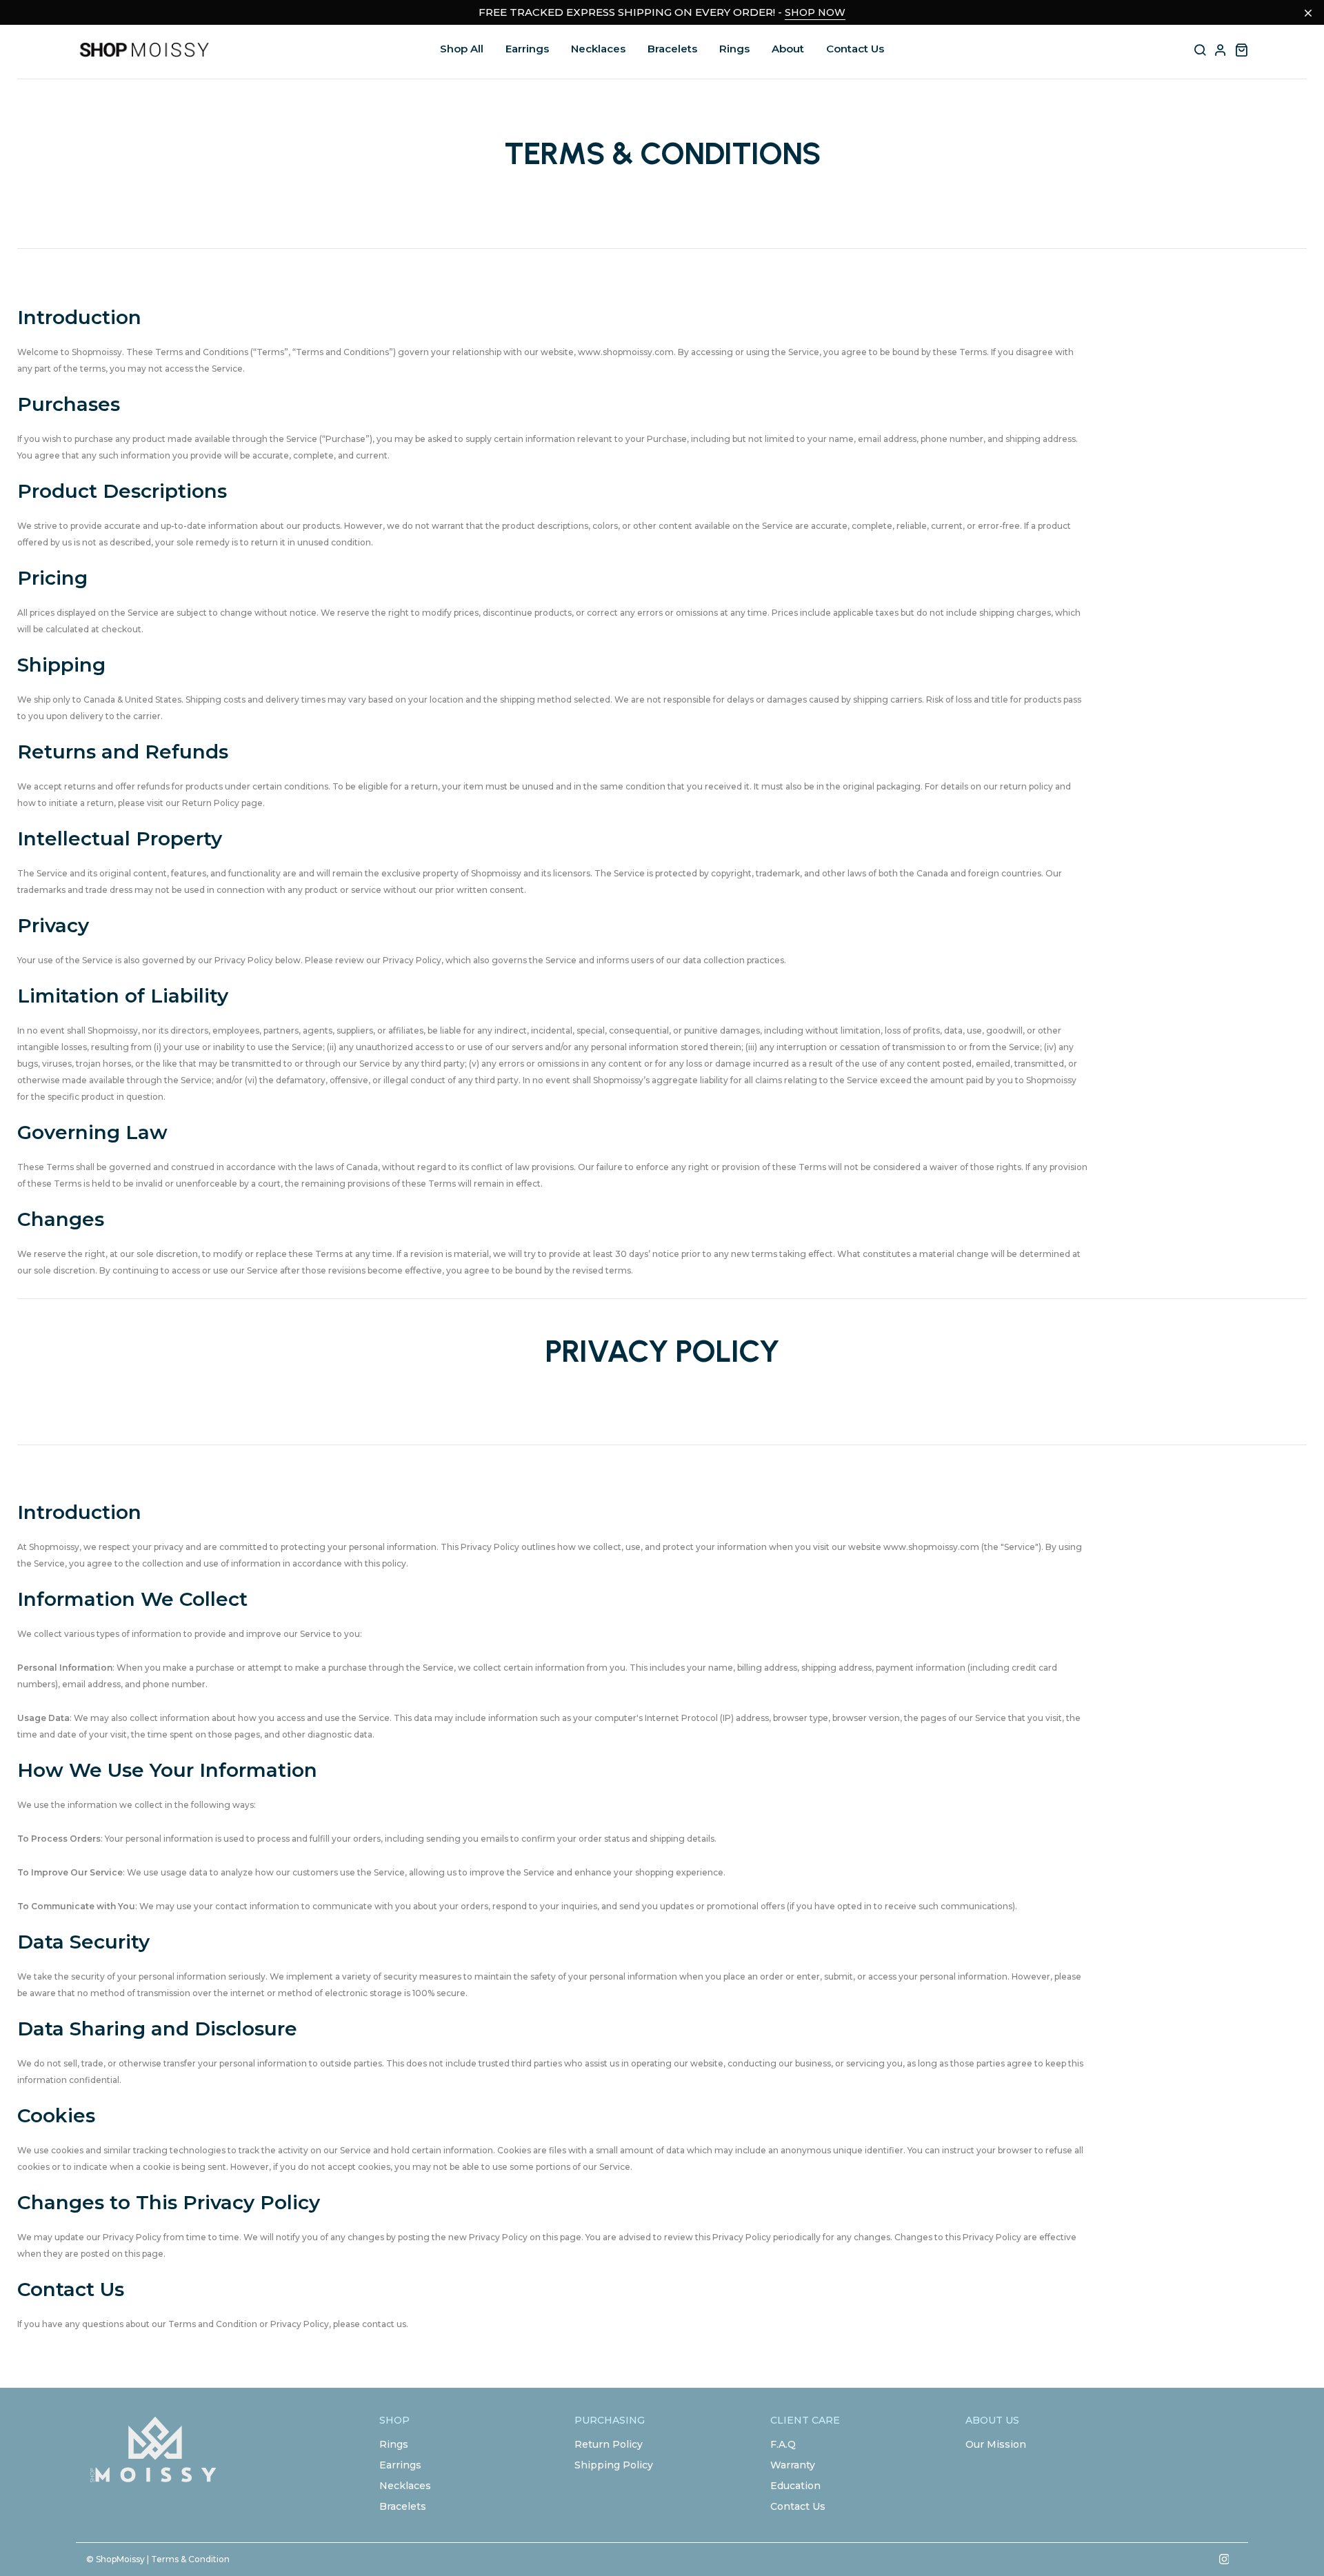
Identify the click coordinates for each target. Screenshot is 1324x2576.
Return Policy (609, 2444)
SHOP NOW (815, 12)
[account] (1221, 50)
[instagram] (1224, 2559)
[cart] (1241, 50)
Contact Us (855, 49)
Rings (734, 49)
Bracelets (672, 49)
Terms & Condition (190, 2559)
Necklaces (598, 49)
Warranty (793, 2465)
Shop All (462, 49)
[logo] (145, 50)
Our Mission (996, 2444)
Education (795, 2486)
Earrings (527, 49)
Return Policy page (222, 803)
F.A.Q (783, 2444)
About (788, 49)
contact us (384, 2324)
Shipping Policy (614, 2465)
